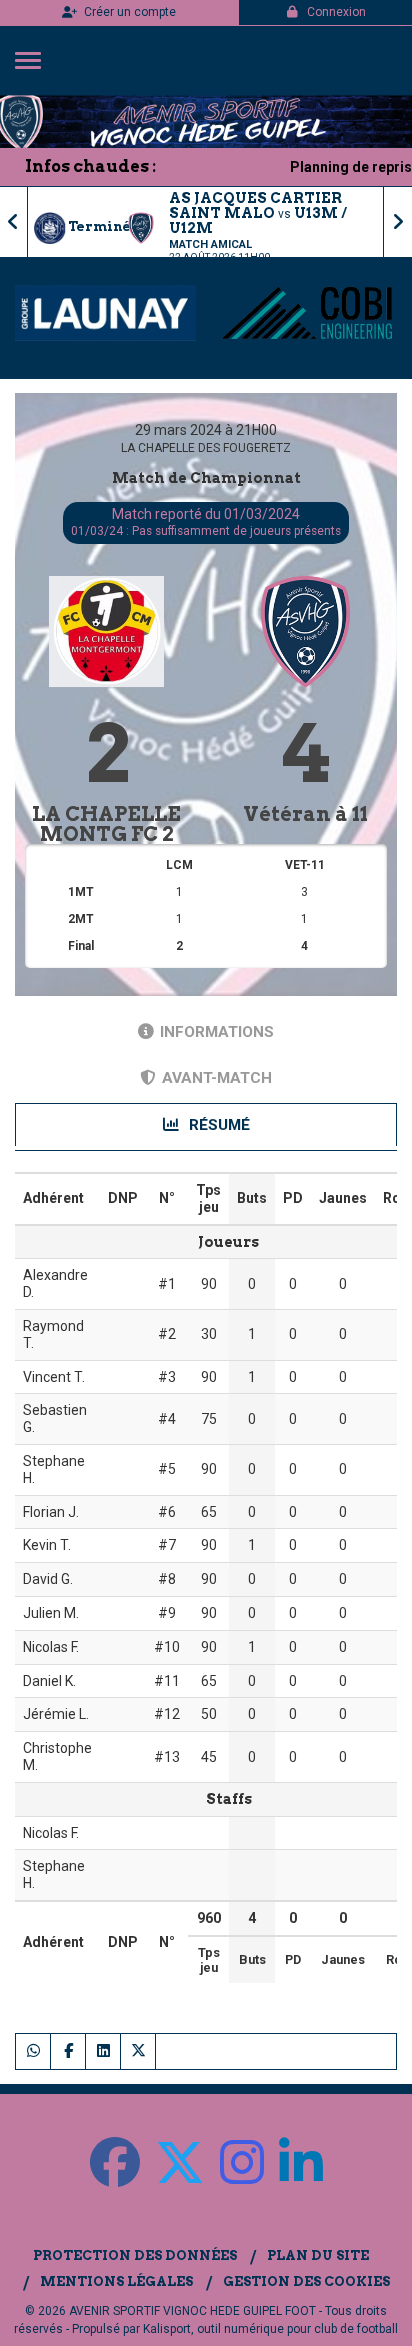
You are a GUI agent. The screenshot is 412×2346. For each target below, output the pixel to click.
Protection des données (135, 2255)
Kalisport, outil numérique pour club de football (270, 2329)
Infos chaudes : (90, 166)
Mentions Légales (116, 2281)
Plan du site (318, 2255)
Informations (217, 1032)
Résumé (217, 1125)
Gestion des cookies (306, 2281)
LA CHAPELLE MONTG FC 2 (106, 824)
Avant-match (217, 1078)
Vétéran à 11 (305, 814)
